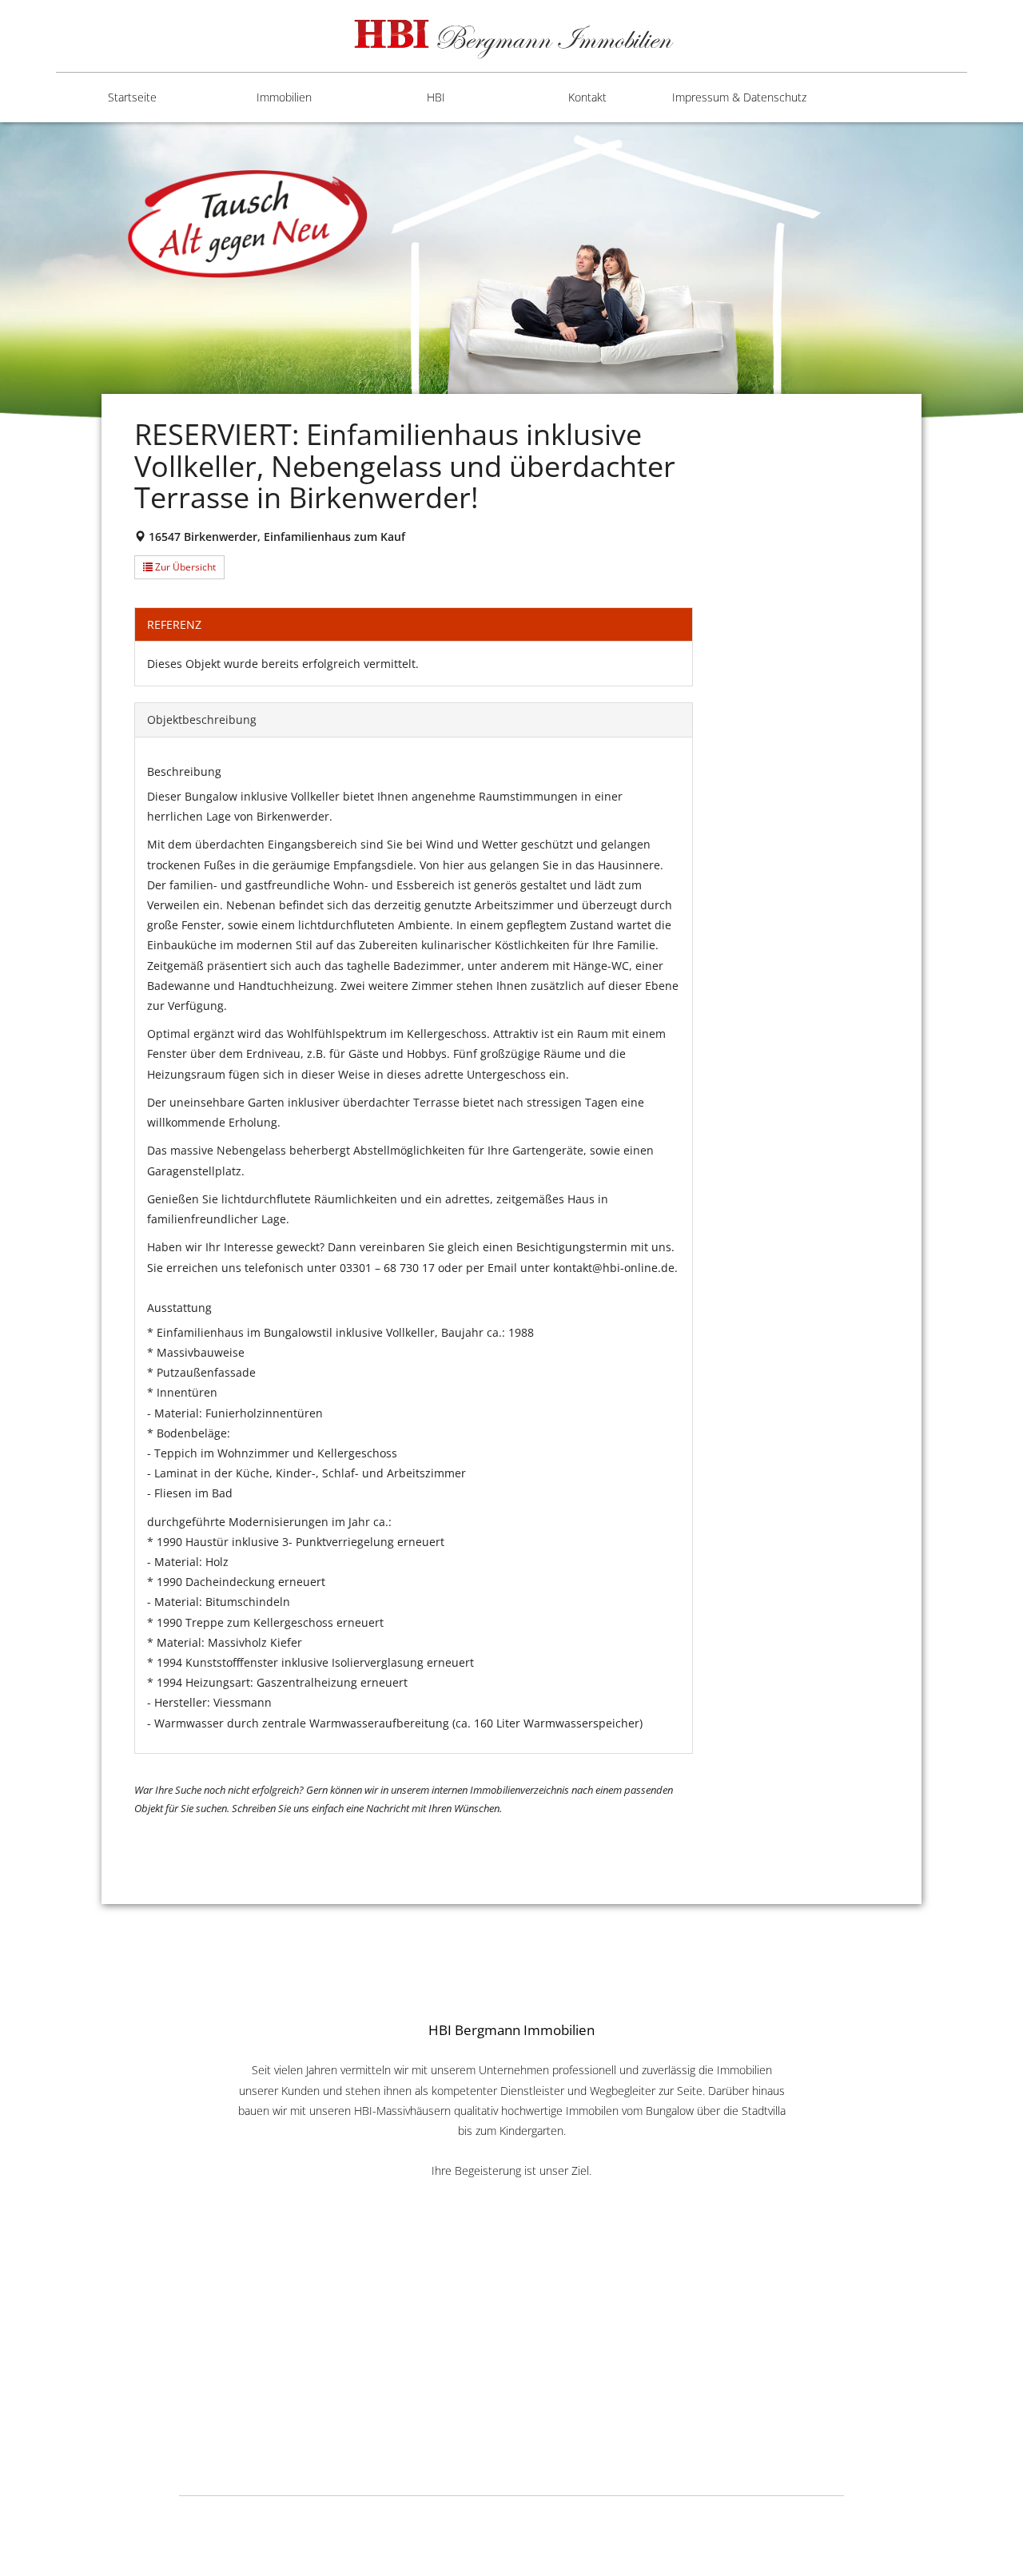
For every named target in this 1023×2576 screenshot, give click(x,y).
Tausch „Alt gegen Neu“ (423, 328)
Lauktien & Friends (719, 2516)
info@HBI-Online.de (511, 2415)
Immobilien (284, 97)
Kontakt (587, 97)
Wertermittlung (415, 273)
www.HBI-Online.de (512, 2397)
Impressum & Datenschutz (739, 97)
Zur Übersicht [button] (184, 567)
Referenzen (405, 161)
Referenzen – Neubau (410, 217)
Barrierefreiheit (720, 161)
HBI (436, 97)
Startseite (132, 97)
